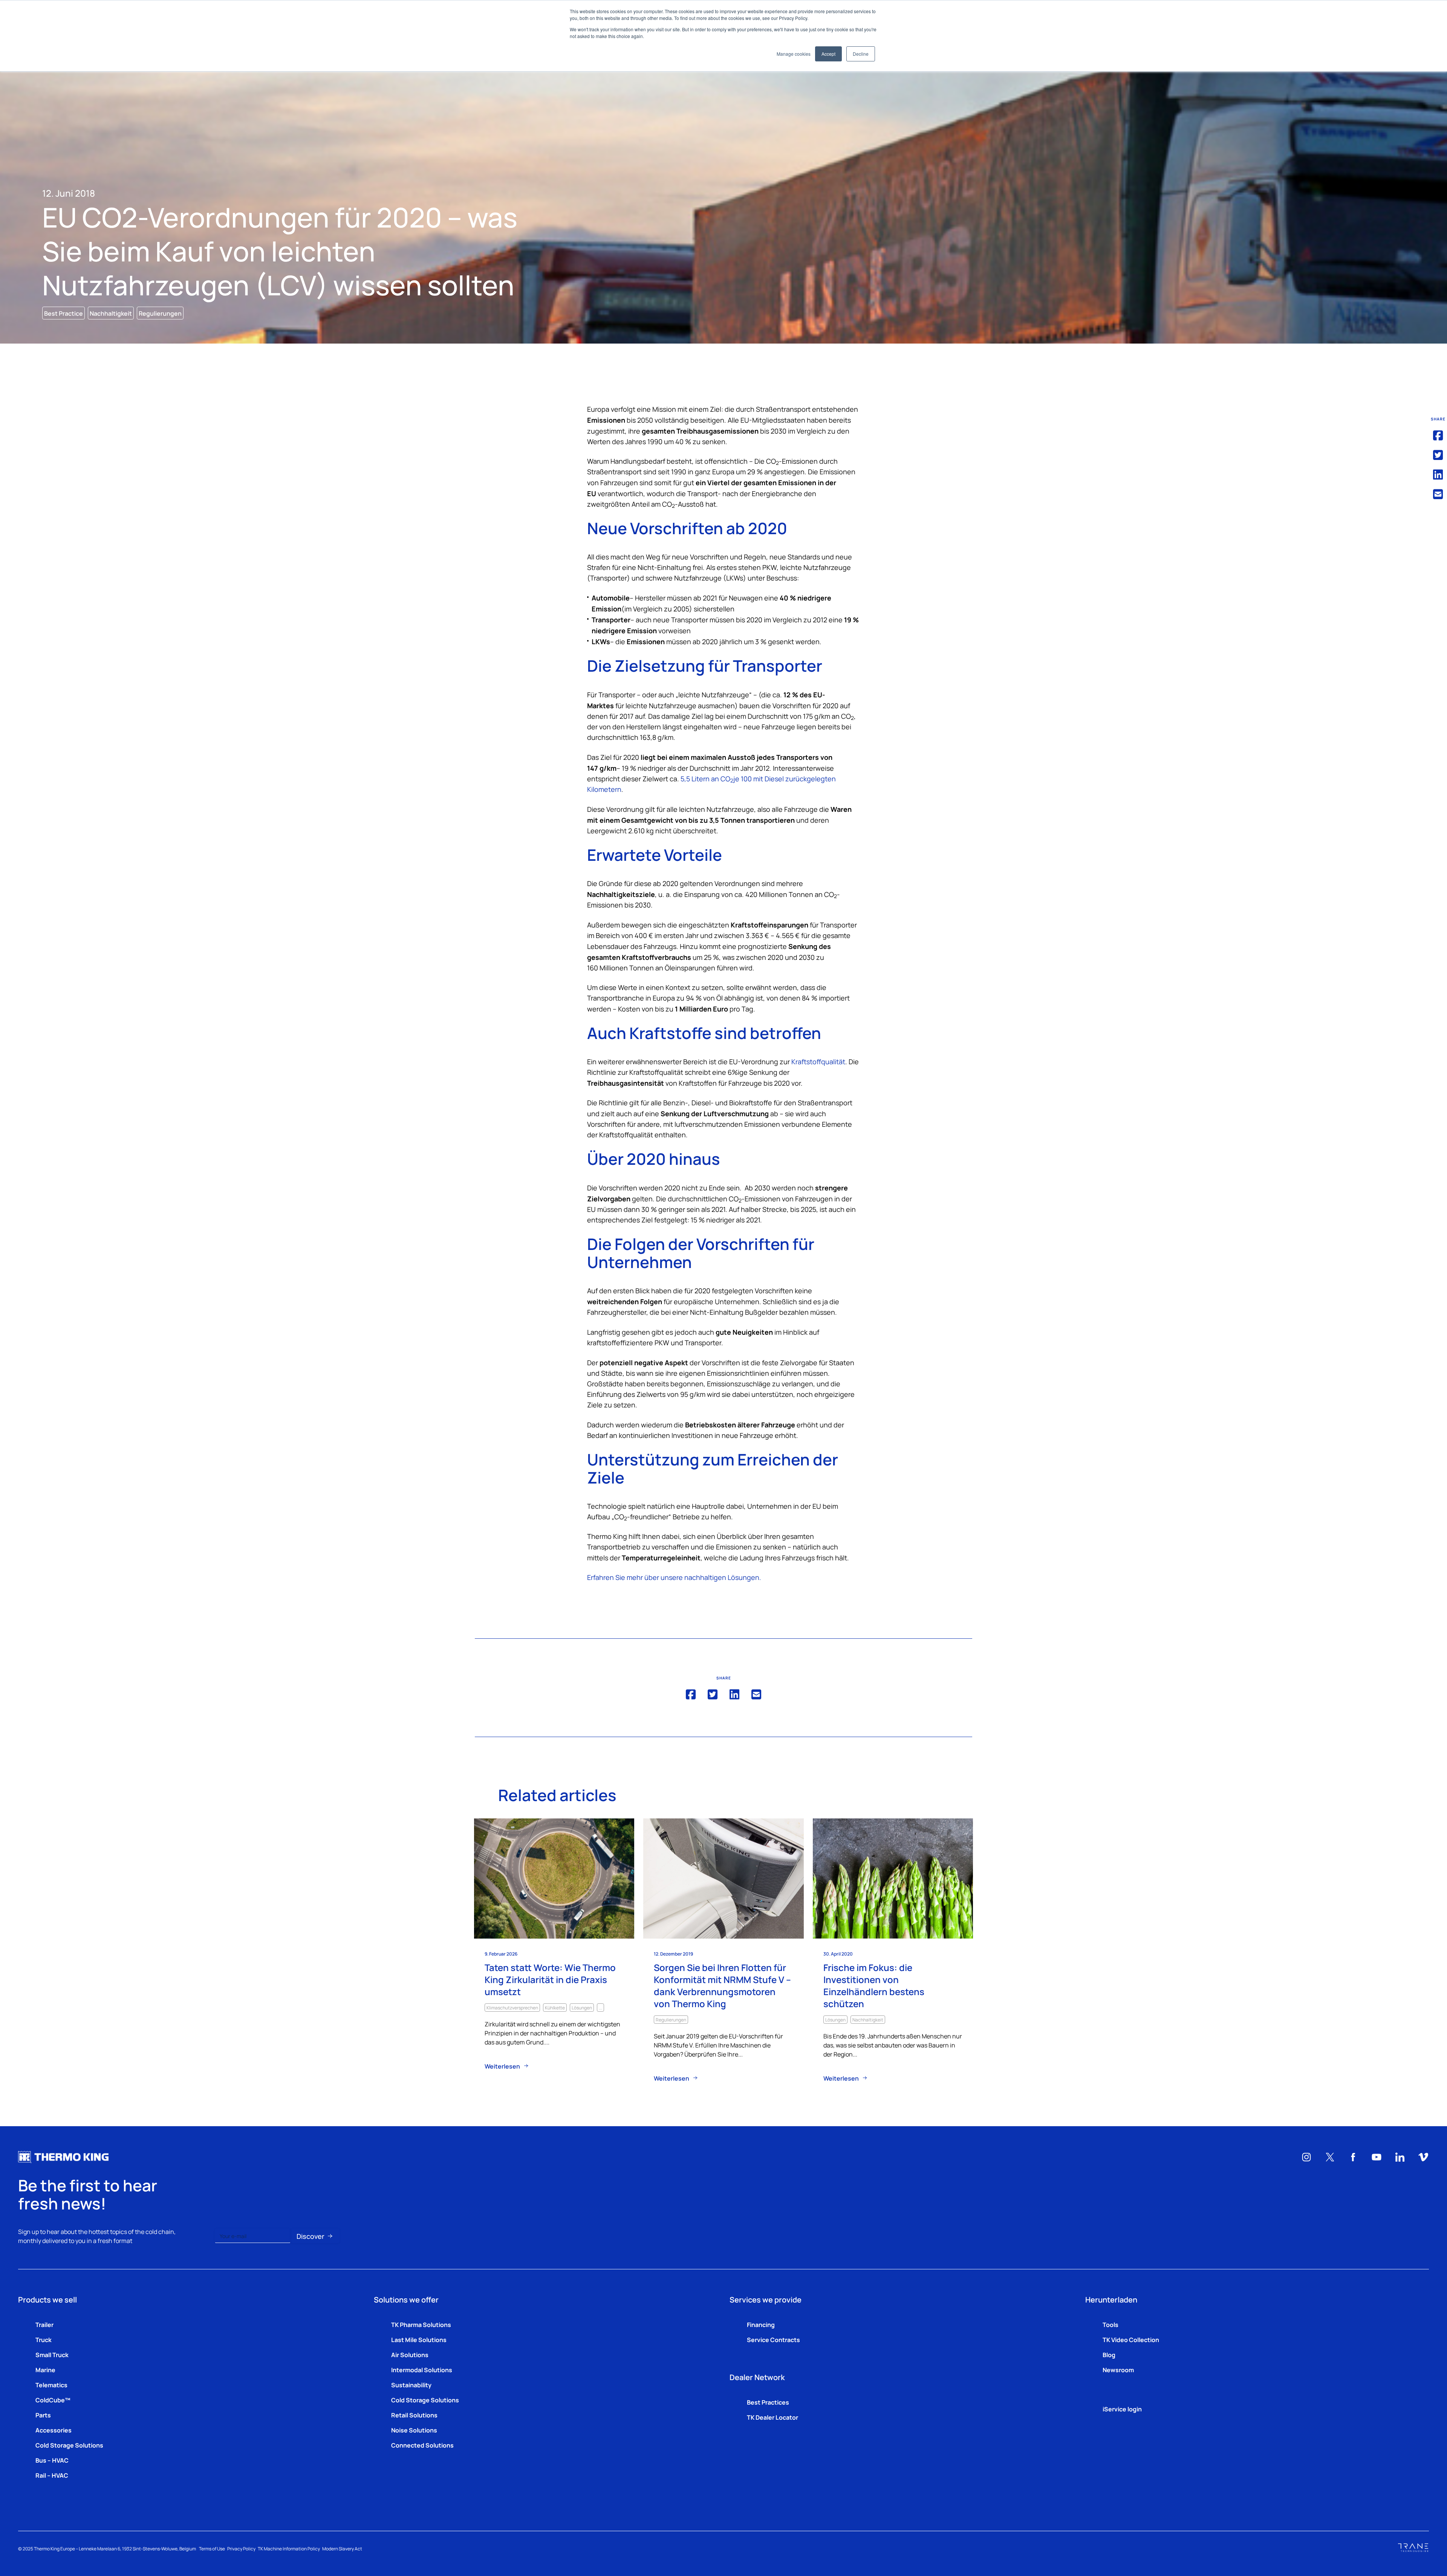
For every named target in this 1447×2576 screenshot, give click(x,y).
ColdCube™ (53, 2400)
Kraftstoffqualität (818, 1061)
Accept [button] (828, 54)
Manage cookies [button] (794, 54)
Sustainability (411, 2385)
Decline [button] (861, 54)
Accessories (54, 2430)
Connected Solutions (422, 2445)
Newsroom (1118, 2370)
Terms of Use (212, 2548)
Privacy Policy (241, 2548)
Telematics (51, 2385)
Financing (761, 2324)
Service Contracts (773, 2339)
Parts (43, 2415)
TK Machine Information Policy (289, 2548)
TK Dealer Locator (772, 2417)
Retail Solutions (414, 2415)
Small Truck (52, 2354)
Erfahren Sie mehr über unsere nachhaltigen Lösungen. (674, 1577)
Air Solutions (410, 2354)
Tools (1110, 2324)
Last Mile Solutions (419, 2339)
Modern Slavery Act (342, 2548)
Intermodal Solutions (422, 2370)
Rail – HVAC (52, 2475)
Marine (45, 2370)
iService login (1122, 2409)
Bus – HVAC (52, 2460)
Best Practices (768, 2402)
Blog (1109, 2354)
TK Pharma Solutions (421, 2324)
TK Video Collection (1131, 2339)
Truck (44, 2339)
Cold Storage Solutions (69, 2445)
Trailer (44, 2324)
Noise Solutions (414, 2430)
